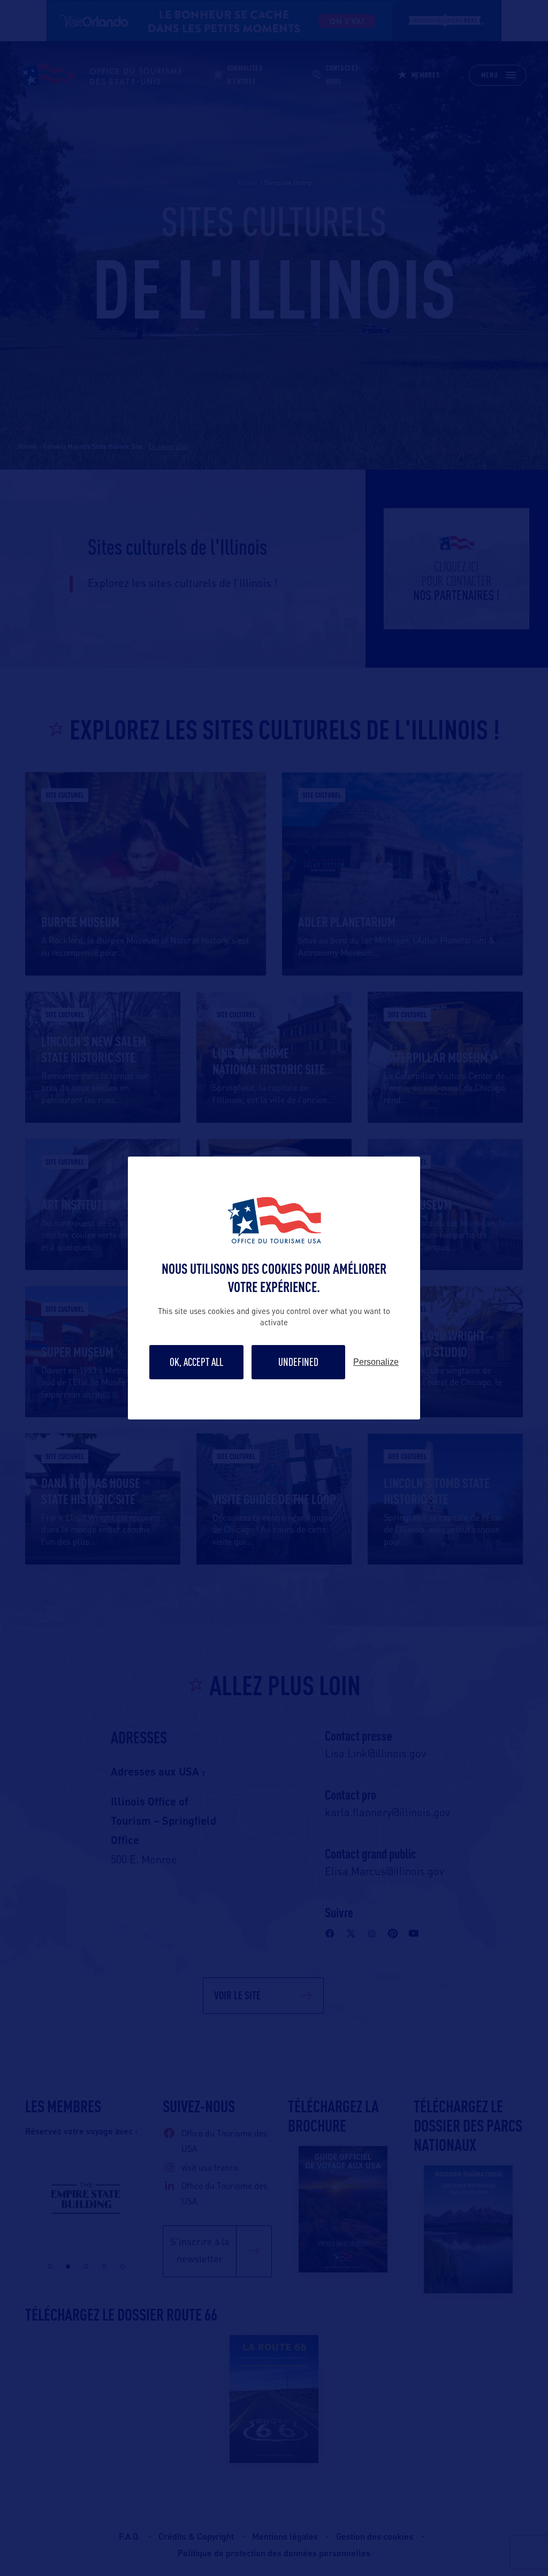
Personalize (376, 1362)
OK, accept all (196, 1362)
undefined (298, 1362)
